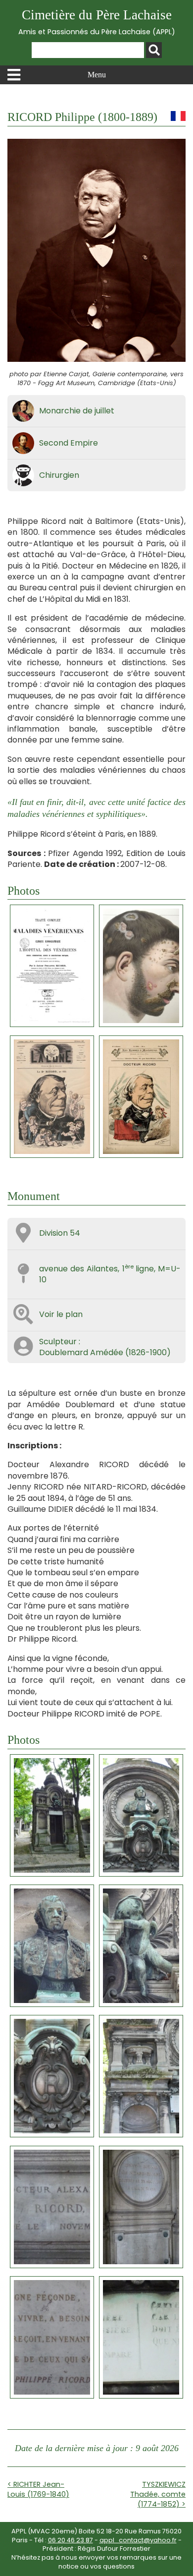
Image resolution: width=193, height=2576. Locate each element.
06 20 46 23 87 (71, 2540)
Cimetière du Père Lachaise (97, 22)
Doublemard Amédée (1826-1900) (105, 1352)
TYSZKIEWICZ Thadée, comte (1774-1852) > (158, 2494)
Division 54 (60, 1233)
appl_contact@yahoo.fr (138, 2540)
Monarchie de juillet (77, 411)
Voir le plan (61, 1314)
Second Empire (69, 443)
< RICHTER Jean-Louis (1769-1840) (38, 2489)
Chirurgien (59, 475)
